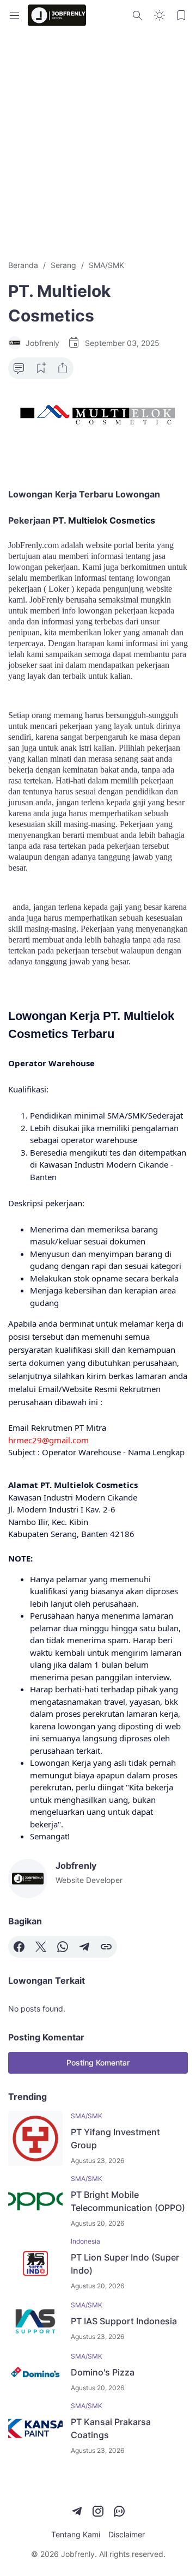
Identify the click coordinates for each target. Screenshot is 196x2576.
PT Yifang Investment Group (115, 2138)
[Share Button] (63, 368)
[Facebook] (19, 1947)
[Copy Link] (106, 1947)
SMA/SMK (87, 2116)
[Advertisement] (98, 145)
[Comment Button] (19, 368)
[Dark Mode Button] (160, 15)
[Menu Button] (15, 15)
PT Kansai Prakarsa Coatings (111, 2428)
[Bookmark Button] (181, 15)
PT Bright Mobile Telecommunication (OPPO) (128, 2201)
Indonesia (85, 2241)
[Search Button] (138, 15)
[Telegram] (84, 1947)
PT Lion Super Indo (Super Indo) (125, 2264)
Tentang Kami (76, 2534)
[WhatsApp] (63, 1947)
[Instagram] (98, 2511)
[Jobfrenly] (57, 15)
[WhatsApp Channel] (119, 2511)
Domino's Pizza (103, 2372)
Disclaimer (127, 2534)
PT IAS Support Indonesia (124, 2321)
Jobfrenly (78, 2554)
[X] (41, 1947)
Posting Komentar (98, 2062)
